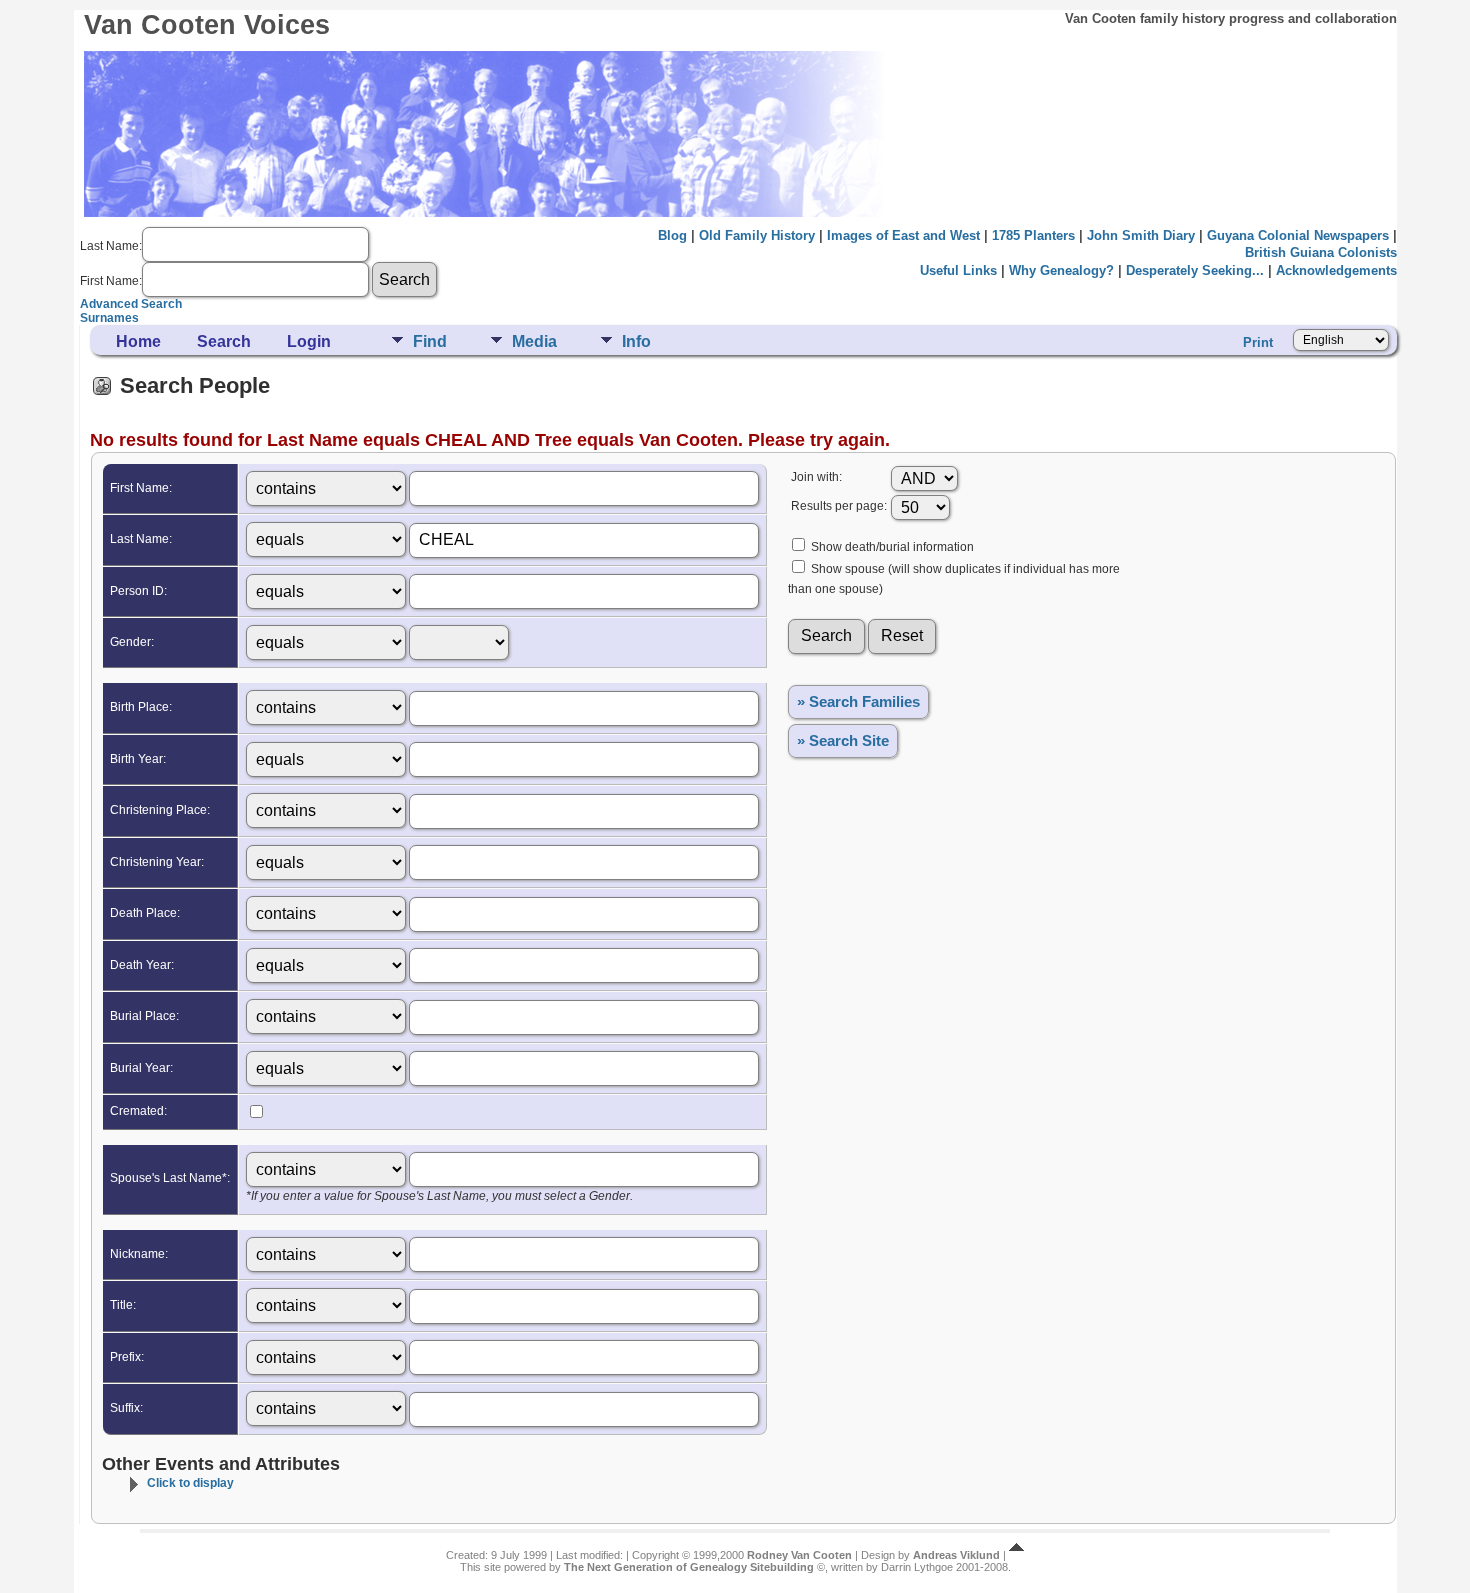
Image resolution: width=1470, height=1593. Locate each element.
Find (430, 341)
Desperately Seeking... (1195, 270)
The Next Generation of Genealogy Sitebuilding (689, 1567)
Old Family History (757, 235)
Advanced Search (131, 304)
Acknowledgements (1336, 270)
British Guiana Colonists (1321, 252)
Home (138, 341)
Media (534, 341)
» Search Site (843, 741)
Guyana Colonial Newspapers (1298, 235)
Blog (672, 235)
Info (636, 341)
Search (224, 341)
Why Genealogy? (1061, 270)
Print (1258, 342)
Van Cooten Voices (207, 25)
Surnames (109, 318)
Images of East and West (903, 235)
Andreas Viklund (956, 1555)
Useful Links (958, 270)
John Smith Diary (1141, 235)
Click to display (190, 1483)
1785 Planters (1033, 235)
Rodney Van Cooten (799, 1555)
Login (309, 341)
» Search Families (858, 702)
